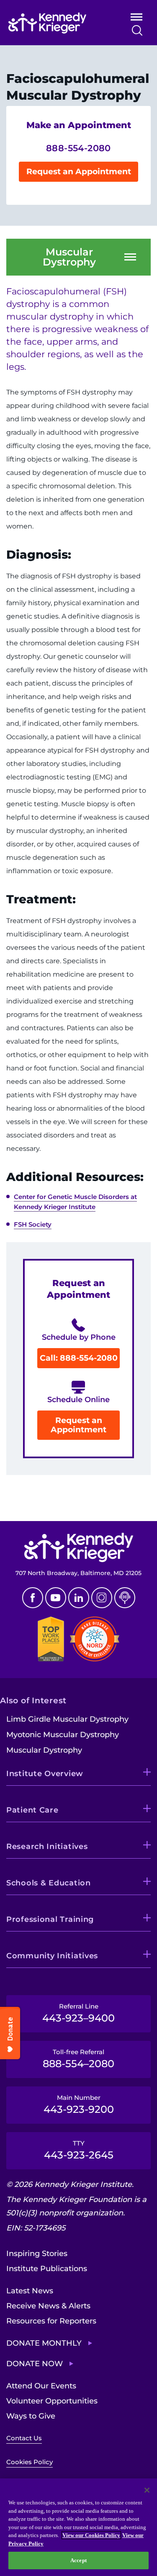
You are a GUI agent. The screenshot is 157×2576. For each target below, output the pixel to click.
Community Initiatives (52, 1956)
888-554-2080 (78, 148)
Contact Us (24, 2438)
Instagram (102, 1598)
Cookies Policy (30, 2462)
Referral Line (78, 2013)
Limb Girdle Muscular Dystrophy (67, 1719)
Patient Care (32, 1810)
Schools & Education (49, 1883)
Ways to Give (31, 2416)
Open (136, 19)
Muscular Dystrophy (69, 257)
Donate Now (35, 2364)
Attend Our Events (41, 2386)
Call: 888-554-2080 (79, 1358)
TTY (79, 2150)
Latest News (30, 2291)
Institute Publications (47, 2269)
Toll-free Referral (78, 2059)
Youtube (56, 1598)
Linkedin (79, 1598)
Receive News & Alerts (48, 2306)
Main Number (79, 2104)
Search (137, 30)
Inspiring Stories (37, 2254)
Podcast (125, 1598)
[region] (78, 2527)
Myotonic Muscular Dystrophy (63, 1735)
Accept (78, 2560)
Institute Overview (45, 1774)
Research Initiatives (47, 1846)
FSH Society (33, 1224)
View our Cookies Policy (91, 2535)
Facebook (33, 1598)
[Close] (147, 2490)
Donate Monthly (44, 2343)
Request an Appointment (79, 171)
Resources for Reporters (51, 2321)
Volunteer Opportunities (52, 2401)
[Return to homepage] (58, 23)
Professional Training (50, 1919)
